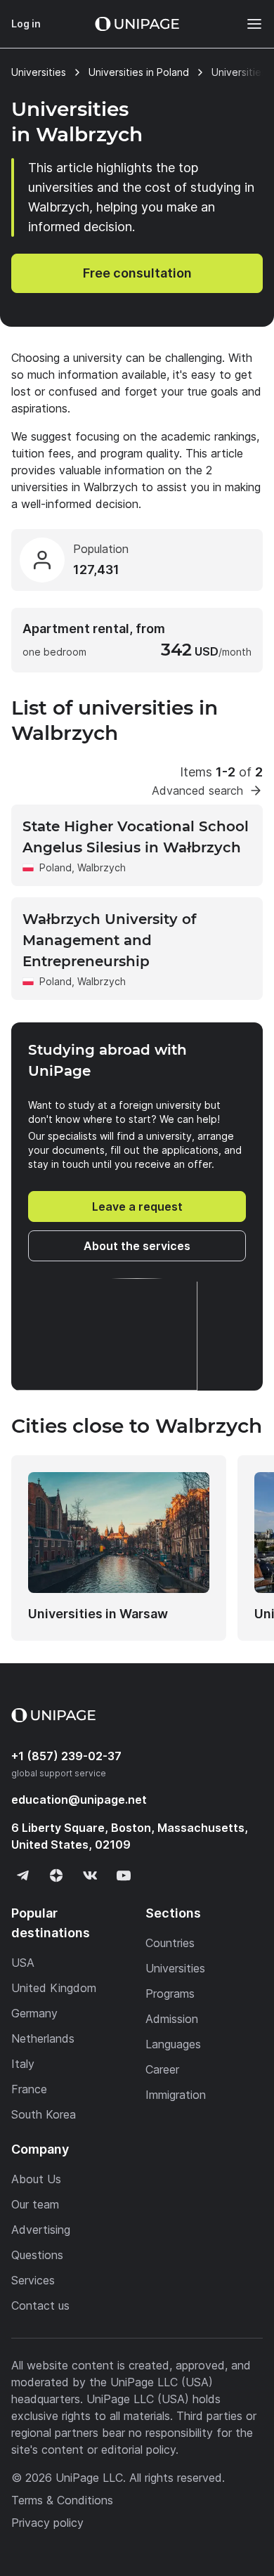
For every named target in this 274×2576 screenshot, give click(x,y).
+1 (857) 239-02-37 (66, 1756)
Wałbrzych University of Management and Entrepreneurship (109, 940)
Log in (26, 24)
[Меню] (247, 24)
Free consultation (137, 273)
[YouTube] (124, 1875)
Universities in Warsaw (98, 1614)
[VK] (90, 1875)
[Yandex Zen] (56, 1875)
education (79, 1800)
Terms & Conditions (62, 2500)
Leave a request (137, 1206)
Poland (56, 867)
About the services (137, 1246)
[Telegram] (22, 1875)
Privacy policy (47, 2523)
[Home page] (137, 24)
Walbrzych (102, 867)
